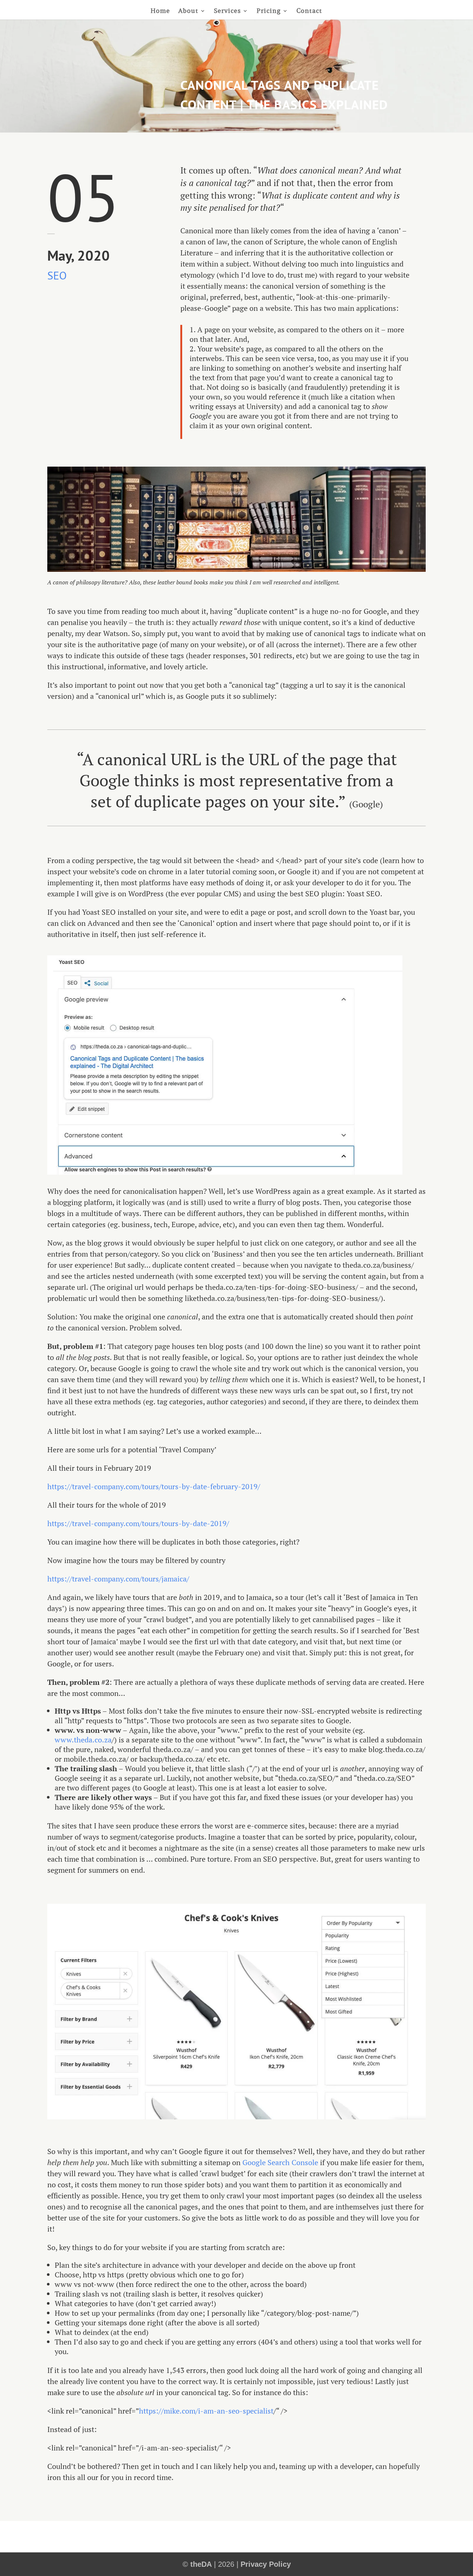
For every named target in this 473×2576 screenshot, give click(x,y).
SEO (57, 275)
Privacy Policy (266, 2564)
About (188, 11)
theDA (201, 2564)
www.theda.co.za (83, 1740)
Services (227, 11)
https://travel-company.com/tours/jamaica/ (118, 1579)
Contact (309, 11)
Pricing (269, 11)
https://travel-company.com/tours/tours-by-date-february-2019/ (154, 1486)
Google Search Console (280, 2162)
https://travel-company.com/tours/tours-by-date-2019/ (138, 1523)
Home (160, 11)
